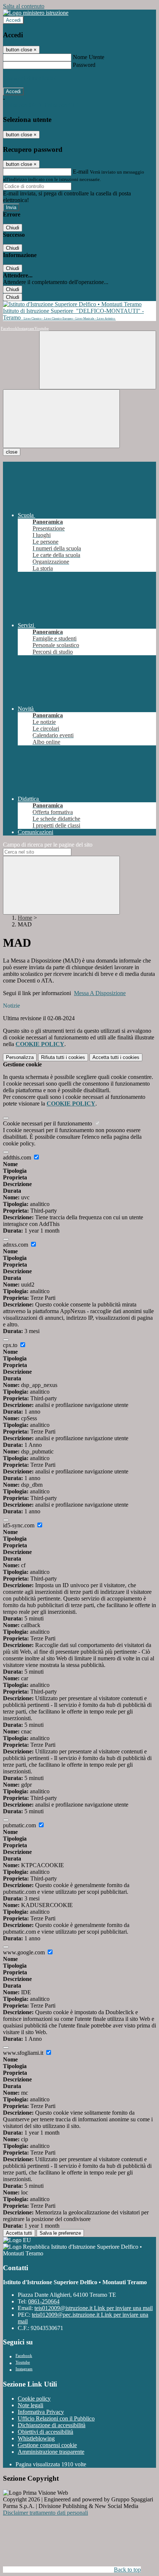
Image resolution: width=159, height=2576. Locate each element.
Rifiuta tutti (63, 1057)
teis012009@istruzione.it (94, 2308)
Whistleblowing (36, 2438)
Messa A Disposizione (100, 993)
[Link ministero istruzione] (36, 13)
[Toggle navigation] (61, 419)
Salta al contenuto (24, 6)
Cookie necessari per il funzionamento (48, 1123)
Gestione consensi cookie (47, 2445)
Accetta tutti (116, 1057)
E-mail (81, 172)
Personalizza (20, 1057)
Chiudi (13, 228)
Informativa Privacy (41, 2412)
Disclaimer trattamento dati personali (45, 2513)
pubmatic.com (20, 1825)
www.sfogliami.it (24, 2053)
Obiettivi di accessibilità (45, 2432)
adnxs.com (16, 1245)
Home (25, 918)
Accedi (13, 20)
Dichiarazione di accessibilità (52, 2425)
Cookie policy (34, 2399)
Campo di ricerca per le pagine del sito (48, 845)
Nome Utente (89, 57)
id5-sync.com (19, 1525)
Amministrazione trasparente (51, 2452)
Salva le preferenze (60, 2233)
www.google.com (25, 1952)
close (12, 452)
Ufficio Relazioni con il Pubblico (56, 2418)
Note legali (31, 2405)
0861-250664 (44, 2301)
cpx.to (11, 1345)
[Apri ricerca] (98, 360)
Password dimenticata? (30, 78)
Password (84, 65)
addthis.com (18, 1157)
